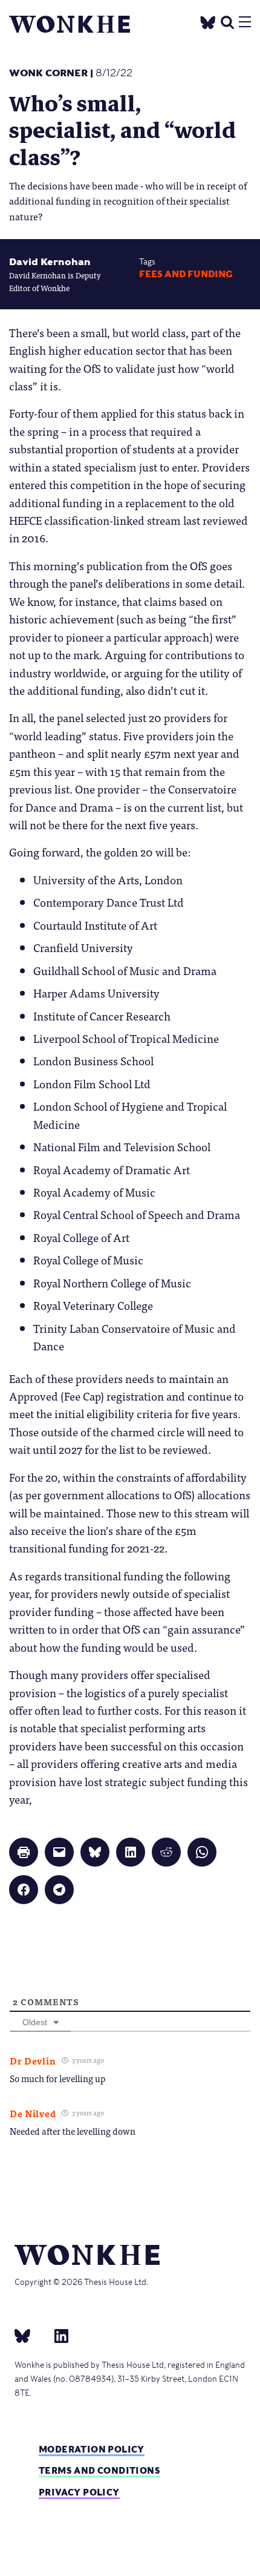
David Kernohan (50, 262)
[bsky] (30, 2335)
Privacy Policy (79, 2492)
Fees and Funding (186, 274)
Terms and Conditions (99, 2470)
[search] (227, 21)
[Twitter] (208, 21)
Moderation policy (92, 2449)
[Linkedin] (57, 2335)
